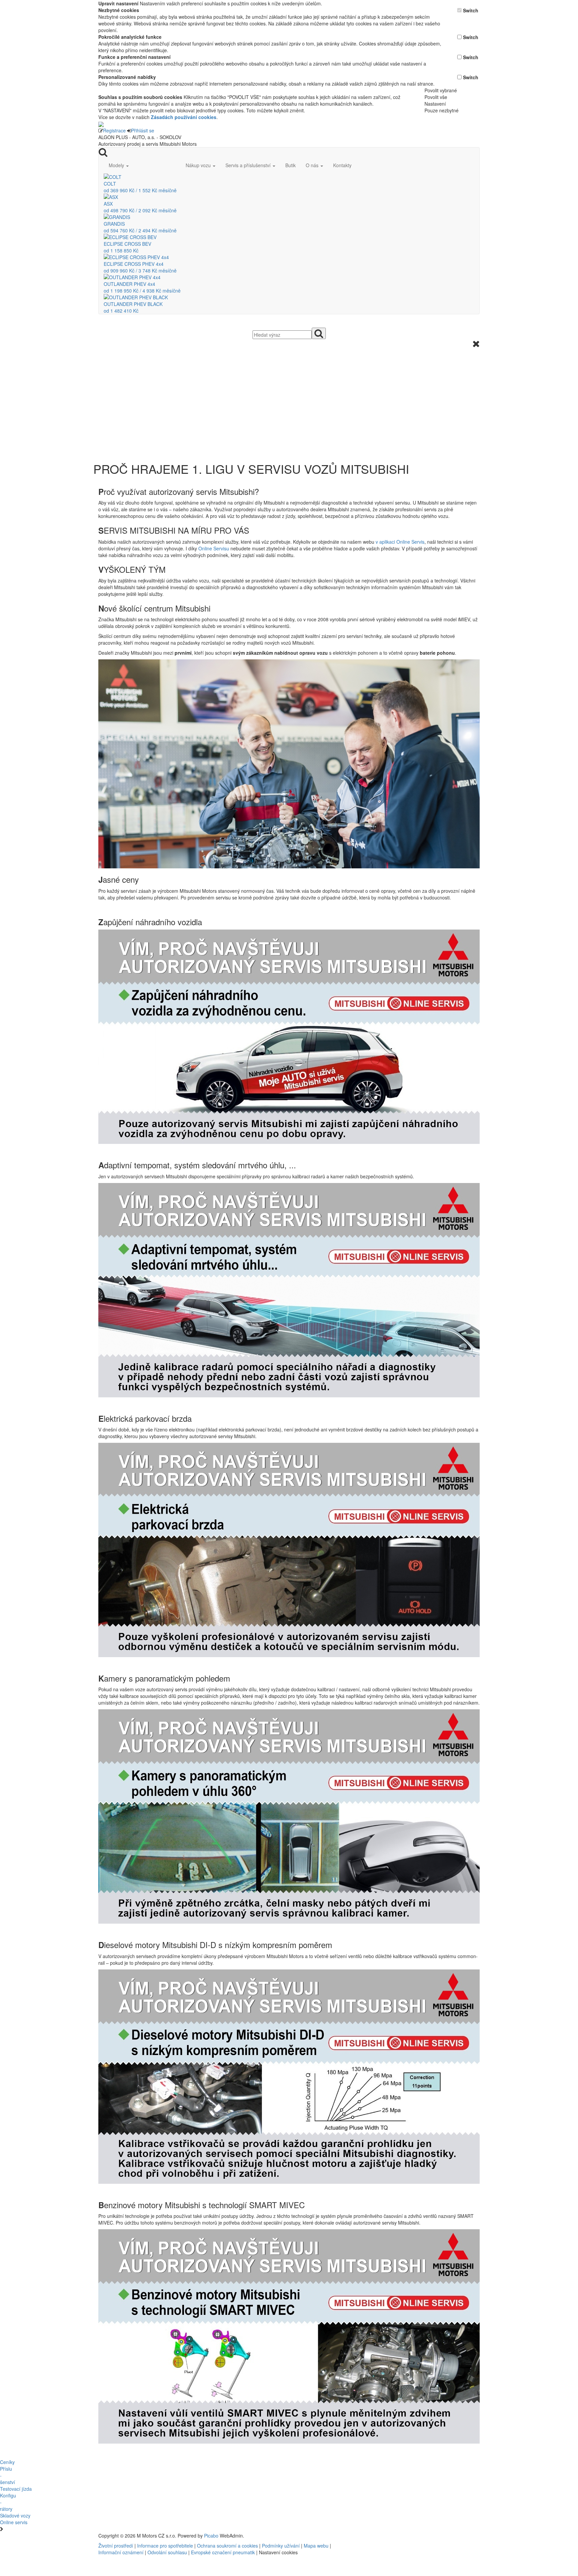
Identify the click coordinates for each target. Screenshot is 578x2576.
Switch (471, 10)
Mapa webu (316, 2546)
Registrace (114, 130)
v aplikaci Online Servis (400, 542)
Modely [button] (117, 165)
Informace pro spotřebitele (166, 2546)
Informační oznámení (121, 2552)
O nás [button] (313, 165)
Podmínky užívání (281, 2546)
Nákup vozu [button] (199, 165)
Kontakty (342, 165)
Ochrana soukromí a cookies (227, 2546)
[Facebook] (393, 2536)
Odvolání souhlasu (167, 2552)
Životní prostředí (116, 2546)
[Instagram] (398, 2536)
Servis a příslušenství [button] (249, 165)
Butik (291, 165)
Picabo (211, 2536)
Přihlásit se (143, 130)
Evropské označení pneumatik (223, 2552)
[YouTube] (395, 2536)
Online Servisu (214, 548)
